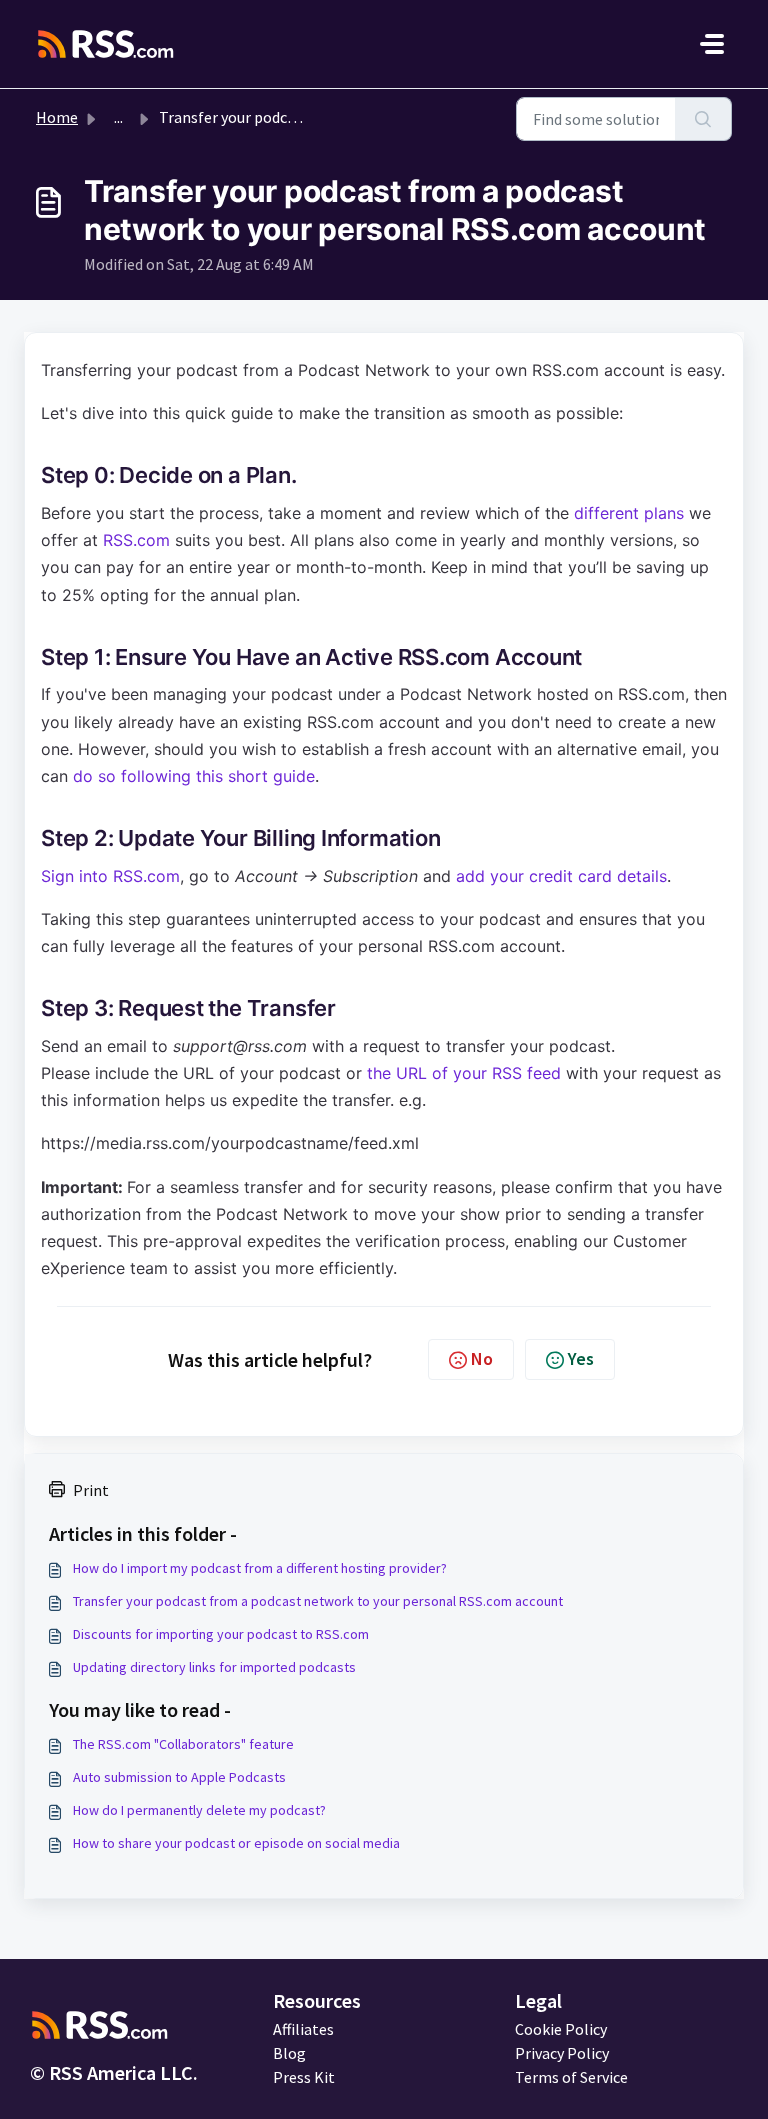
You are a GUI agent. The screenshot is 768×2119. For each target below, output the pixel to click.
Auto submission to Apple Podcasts (179, 1777)
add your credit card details (561, 876)
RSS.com (136, 540)
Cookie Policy (561, 2029)
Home (57, 117)
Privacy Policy (562, 2053)
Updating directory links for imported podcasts (214, 1667)
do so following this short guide (194, 776)
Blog (289, 2053)
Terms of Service (571, 2077)
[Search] (703, 119)
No (482, 1358)
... (118, 117)
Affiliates (303, 2029)
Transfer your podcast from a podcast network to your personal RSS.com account (318, 1601)
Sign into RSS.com (110, 876)
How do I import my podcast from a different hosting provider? (260, 1568)
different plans (629, 513)
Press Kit (304, 2077)
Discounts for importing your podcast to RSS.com (221, 1634)
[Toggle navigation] (712, 44)
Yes (581, 1358)
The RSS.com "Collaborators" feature (183, 1744)
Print (91, 1490)
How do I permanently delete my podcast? (199, 1810)
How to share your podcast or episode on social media (236, 1843)
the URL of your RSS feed (464, 1073)
